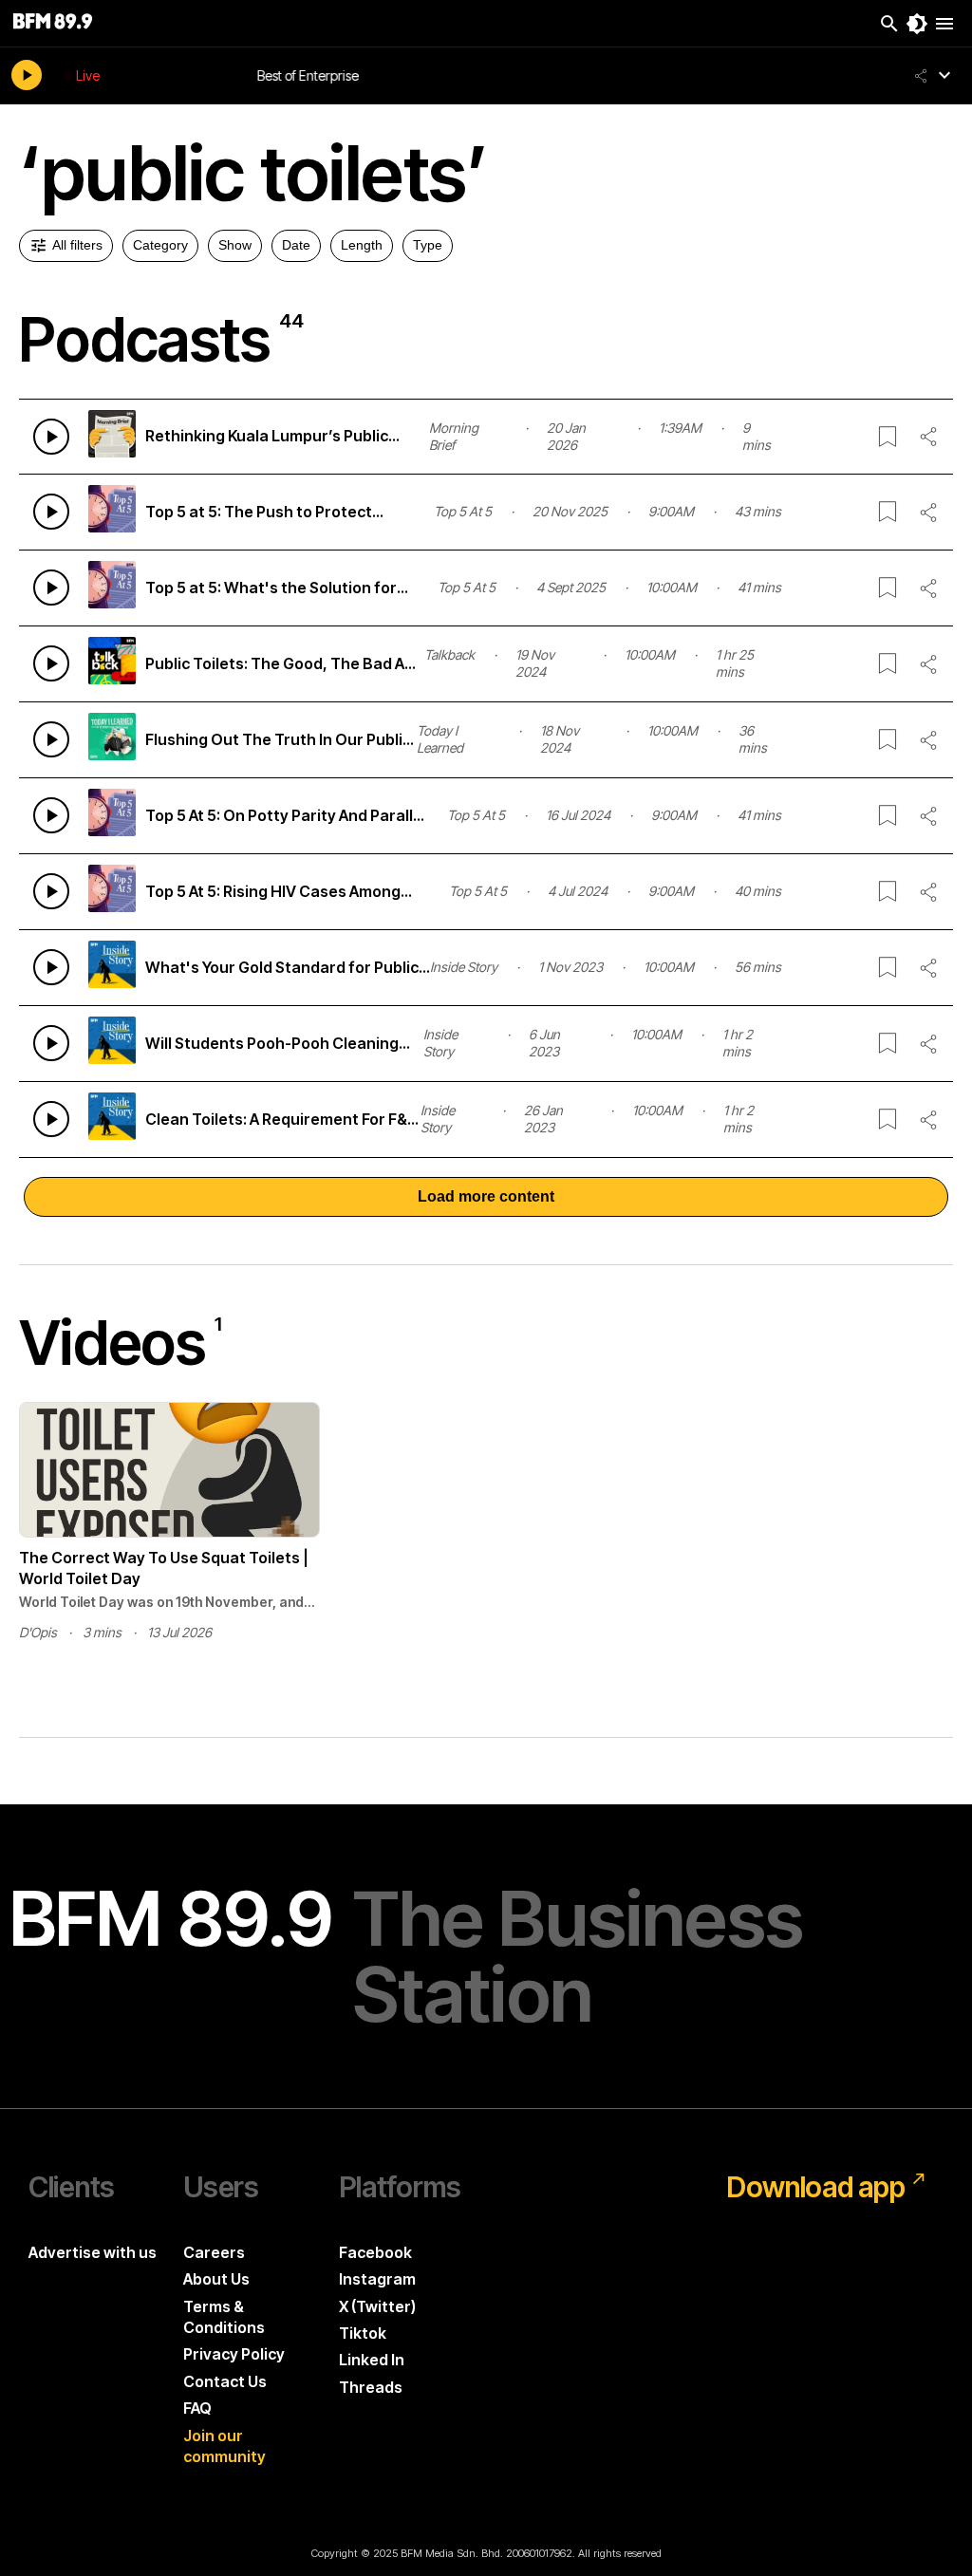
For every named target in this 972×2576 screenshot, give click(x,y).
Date (296, 245)
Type (428, 245)
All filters (77, 245)
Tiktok (363, 2333)
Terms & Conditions (224, 2317)
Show (235, 245)
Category (160, 245)
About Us (216, 2279)
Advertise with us (93, 2252)
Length (362, 245)
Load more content (486, 1196)
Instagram (377, 2279)
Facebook (375, 2252)
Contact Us (225, 2381)
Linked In (372, 2360)
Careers (214, 2252)
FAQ (197, 2408)
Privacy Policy (234, 2354)
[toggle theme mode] (917, 24)
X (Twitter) (377, 2306)
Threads (371, 2387)
